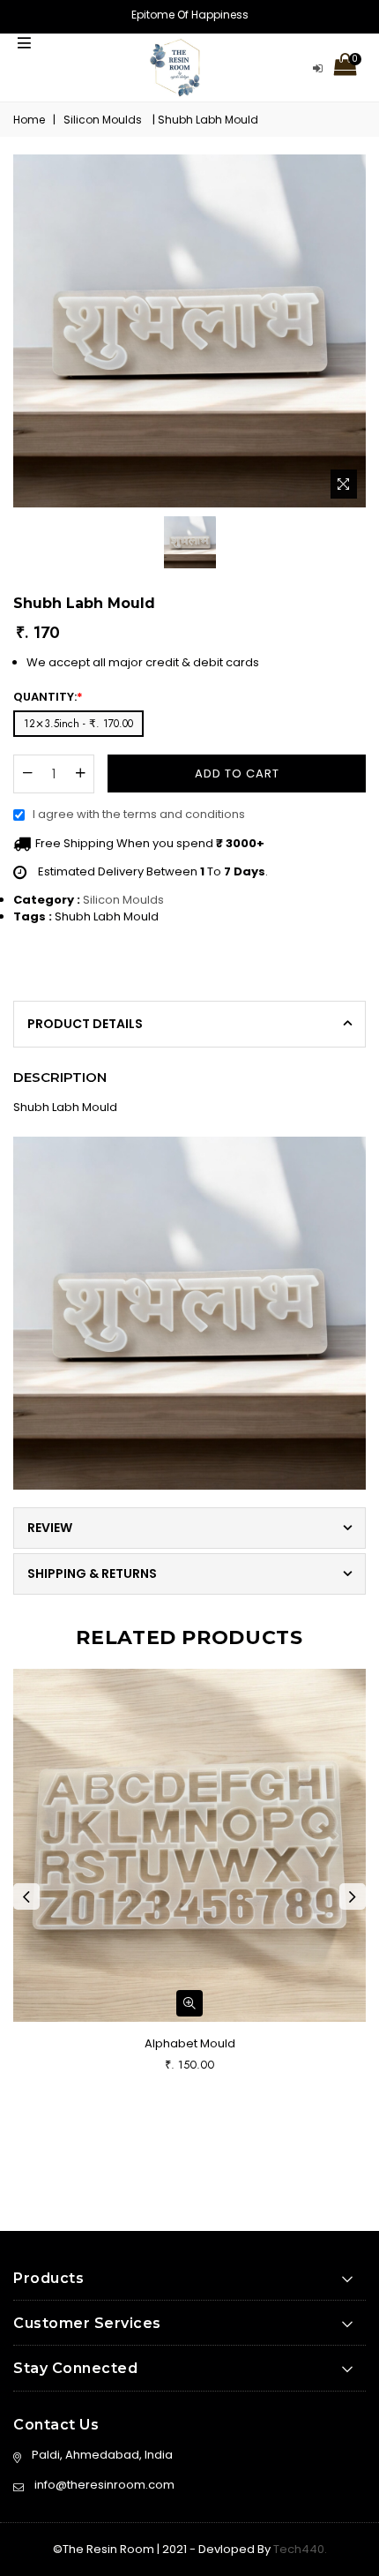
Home (29, 120)
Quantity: (48, 697)
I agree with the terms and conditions (139, 814)
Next (353, 1896)
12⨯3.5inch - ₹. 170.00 (78, 724)
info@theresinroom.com (104, 2485)
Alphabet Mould (190, 2043)
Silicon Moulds (123, 900)
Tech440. (299, 2549)
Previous (26, 1896)
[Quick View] (189, 2003)
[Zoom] (344, 484)
